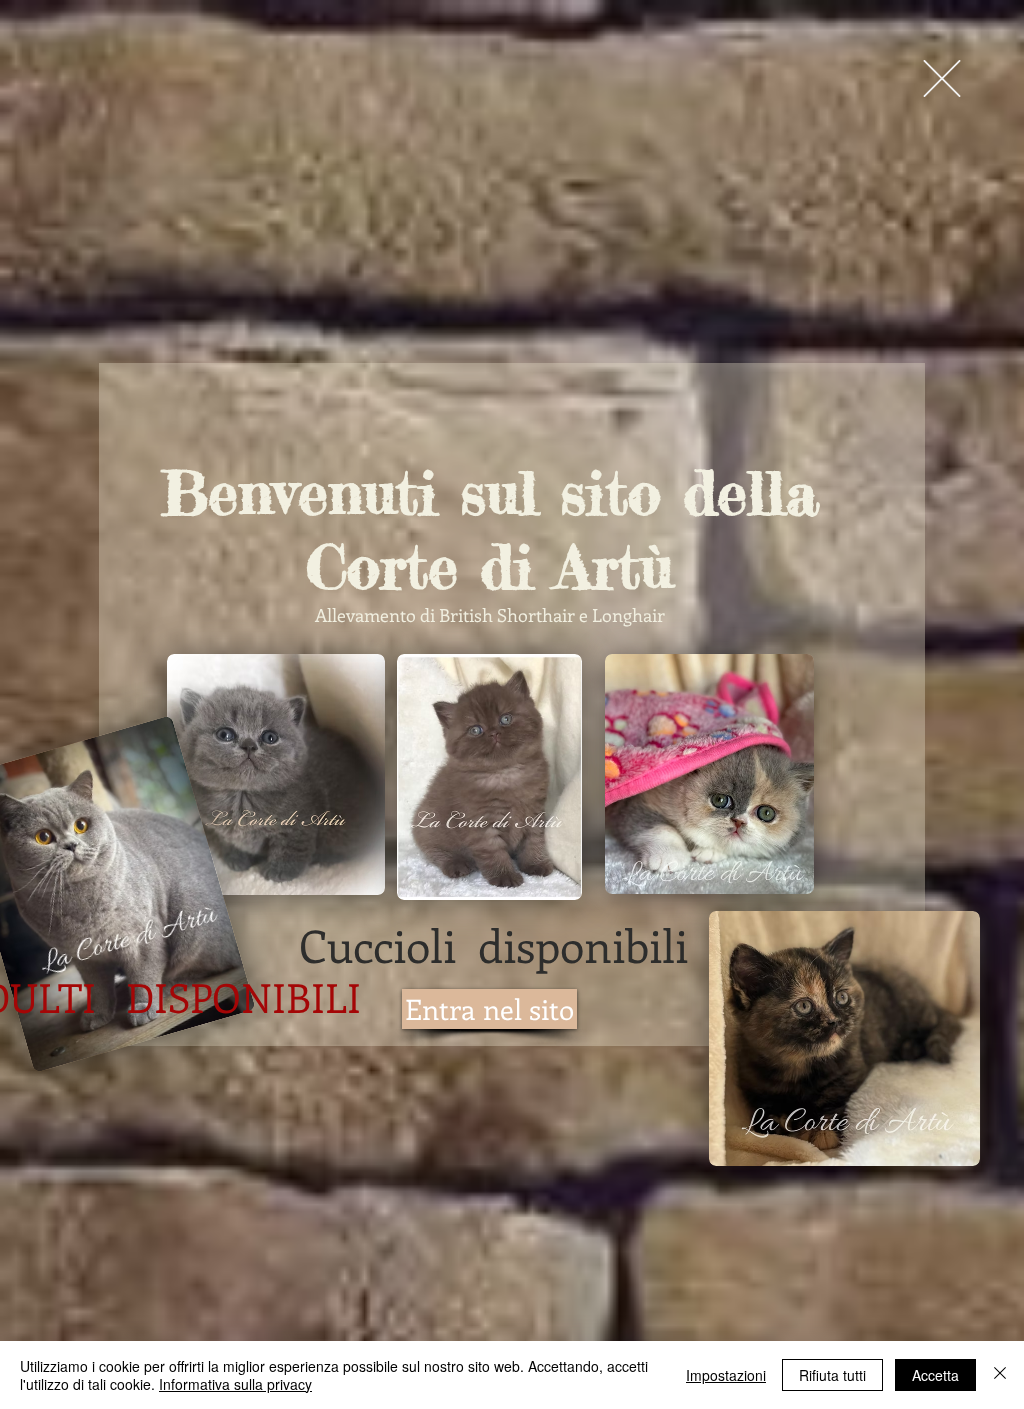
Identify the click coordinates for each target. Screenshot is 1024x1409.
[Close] (1000, 1375)
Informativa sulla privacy (235, 1384)
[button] (942, 78)
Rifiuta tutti (832, 1375)
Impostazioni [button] (726, 1375)
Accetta (935, 1375)
